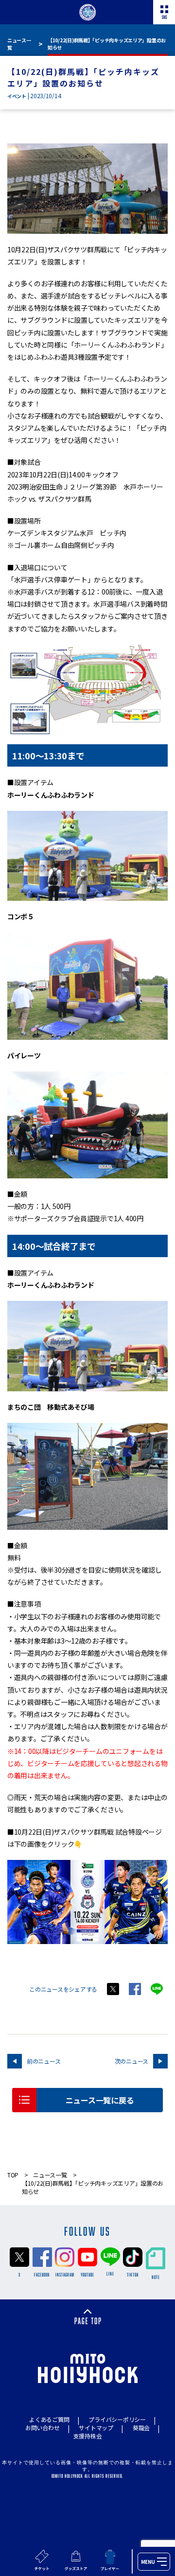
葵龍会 (141, 2427)
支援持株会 (88, 2436)
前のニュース (44, 2061)
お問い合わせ (42, 2427)
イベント (17, 96)
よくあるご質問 (49, 2419)
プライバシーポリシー (117, 2419)
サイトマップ (96, 2427)
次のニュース (131, 2061)
